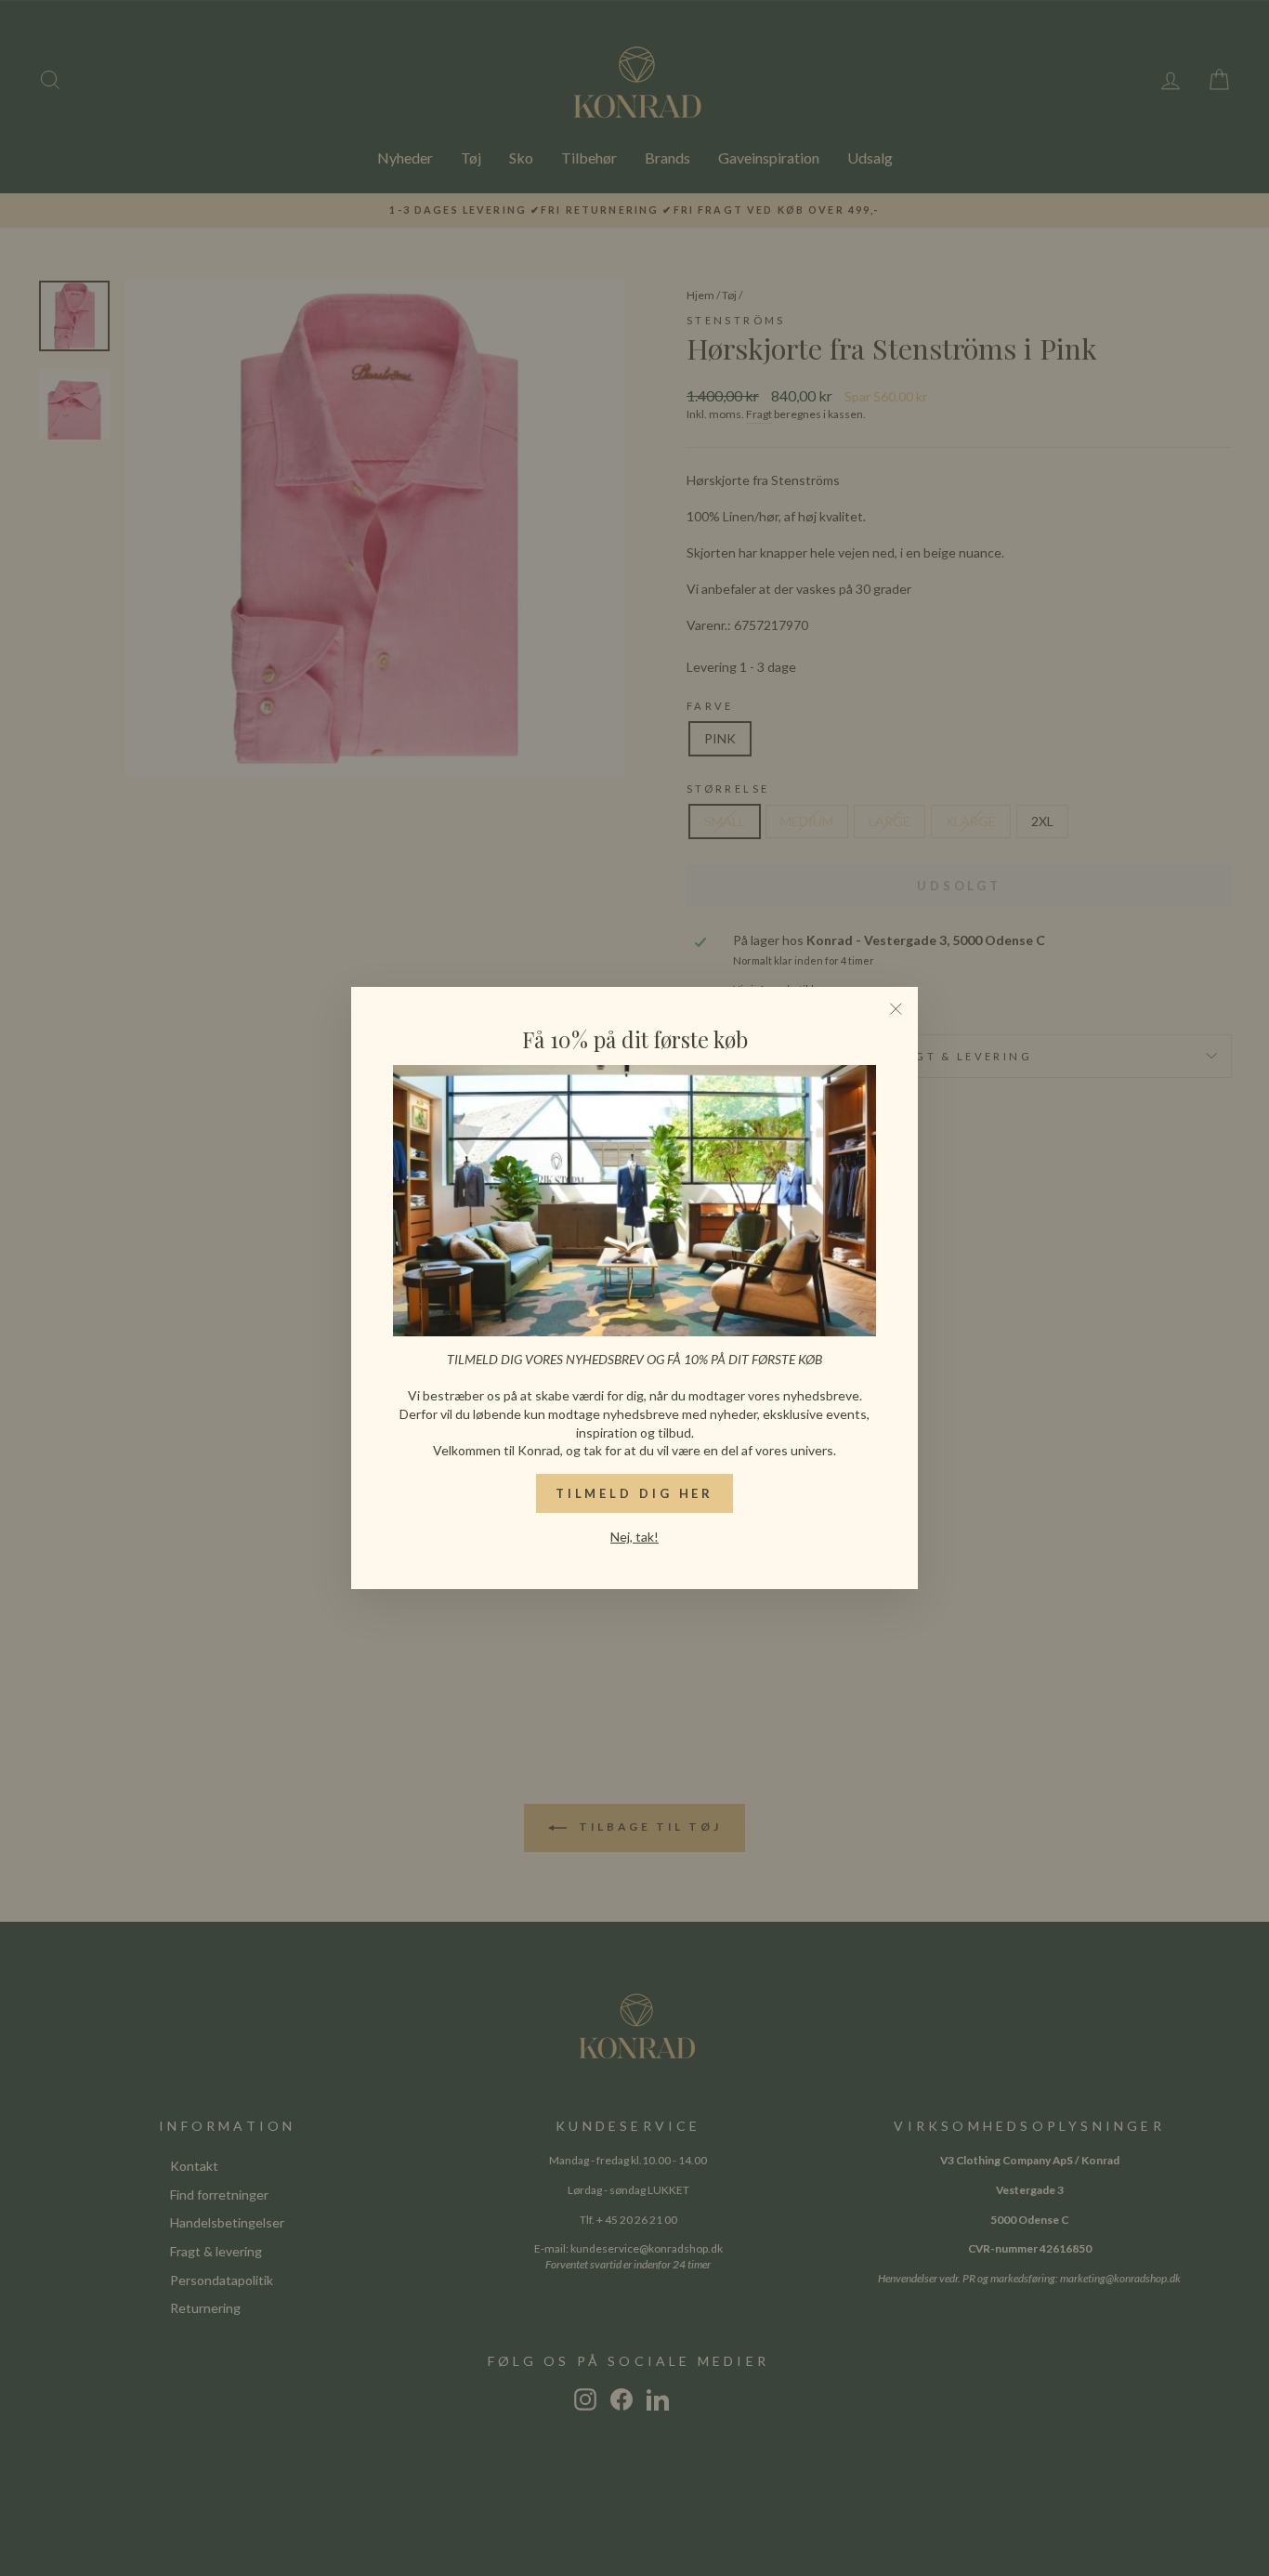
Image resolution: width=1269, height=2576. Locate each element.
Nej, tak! (634, 1537)
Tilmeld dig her (635, 1493)
